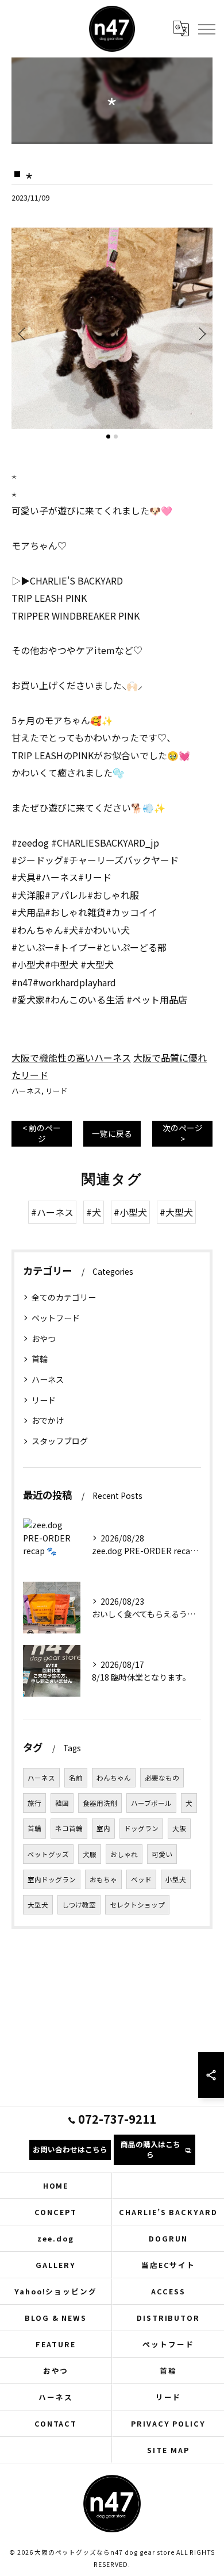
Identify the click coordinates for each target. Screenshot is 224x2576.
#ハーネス (52, 1212)
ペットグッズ (48, 1854)
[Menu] (206, 29)
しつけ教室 (79, 1905)
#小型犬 (130, 1212)
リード (57, 1091)
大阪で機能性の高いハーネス (71, 1058)
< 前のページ (42, 1133)
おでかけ (48, 1420)
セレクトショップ (137, 1905)
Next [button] (201, 333)
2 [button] (116, 437)
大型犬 (38, 1905)
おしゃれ (124, 1854)
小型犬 (176, 1879)
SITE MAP (168, 2450)
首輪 (40, 1359)
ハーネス (26, 1091)
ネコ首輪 (69, 1828)
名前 (76, 1778)
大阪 (179, 1828)
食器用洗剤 (100, 1803)
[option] (112, 328)
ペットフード (56, 1318)
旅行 (34, 1803)
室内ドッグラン (52, 1879)
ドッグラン (141, 1828)
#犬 (94, 1212)
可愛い (162, 1854)
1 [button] (108, 437)
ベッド (141, 1879)
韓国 (62, 1803)
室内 (103, 1828)
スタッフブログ (60, 1441)
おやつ (44, 1339)
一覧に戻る (112, 1133)
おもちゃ (103, 1879)
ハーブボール (151, 1803)
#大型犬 (176, 1212)
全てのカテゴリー (64, 1297)
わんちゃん (114, 1778)
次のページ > (183, 1133)
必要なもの (162, 1778)
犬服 (90, 1854)
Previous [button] (23, 333)
